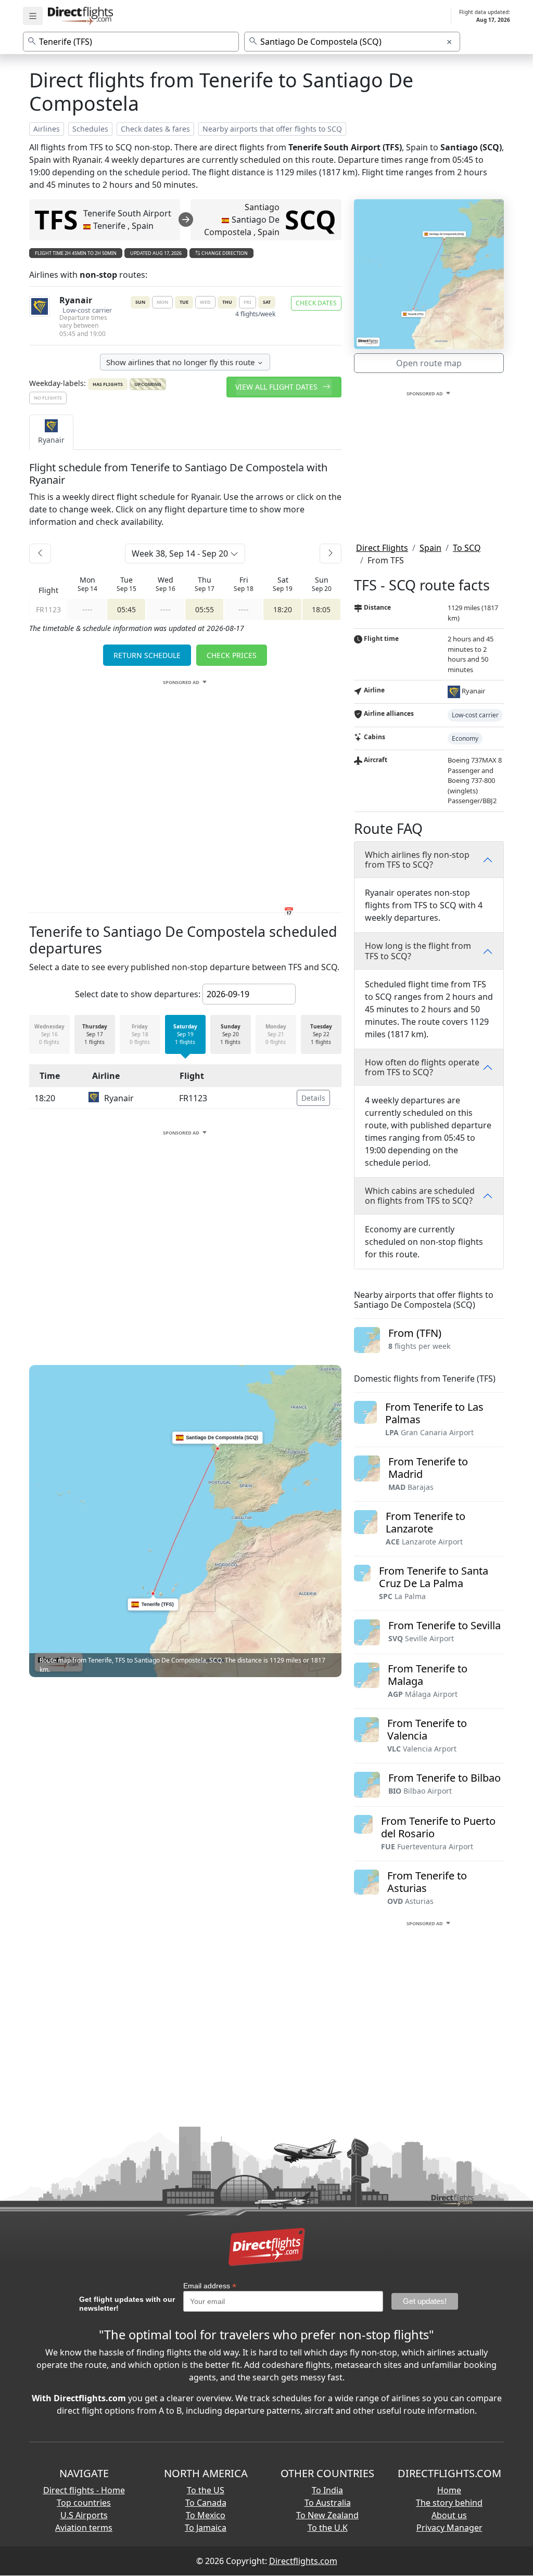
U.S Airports (84, 2515)
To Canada (206, 2503)
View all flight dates (277, 387)
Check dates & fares (155, 129)
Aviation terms (84, 2528)
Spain (430, 548)
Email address (210, 2286)
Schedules (90, 129)
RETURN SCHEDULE (147, 655)
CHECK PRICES (232, 655)
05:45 (126, 609)
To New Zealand (327, 2515)
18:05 (321, 609)
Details (313, 1098)
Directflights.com (303, 2561)
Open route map (429, 363)
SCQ (310, 220)
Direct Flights (382, 548)
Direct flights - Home (84, 2490)
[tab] (51, 432)
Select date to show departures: (138, 994)
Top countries (84, 2503)
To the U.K (328, 2528)
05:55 (205, 609)
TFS (56, 220)
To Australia (328, 2503)
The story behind (449, 2503)
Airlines (47, 129)
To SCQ (467, 548)
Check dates (316, 303)
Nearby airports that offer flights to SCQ (272, 129)
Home (449, 2490)
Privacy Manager (449, 2528)
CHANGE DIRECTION (224, 253)
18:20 (283, 609)
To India (327, 2490)
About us (449, 2515)
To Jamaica (206, 2528)
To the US (206, 2490)
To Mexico (206, 2515)
